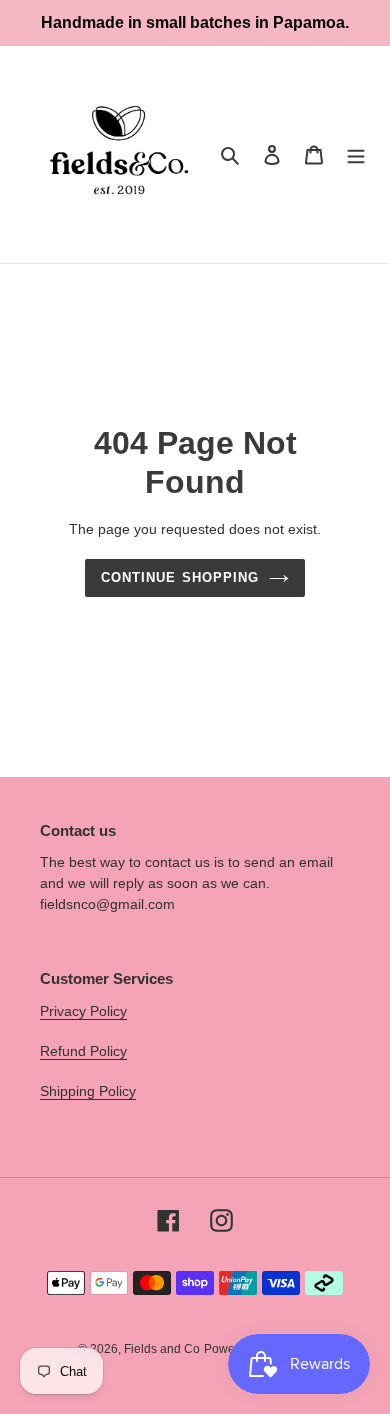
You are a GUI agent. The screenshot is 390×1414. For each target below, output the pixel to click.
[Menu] (356, 154)
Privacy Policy (83, 1011)
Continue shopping (180, 577)
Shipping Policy (88, 1091)
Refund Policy (83, 1051)
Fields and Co (162, 1349)
